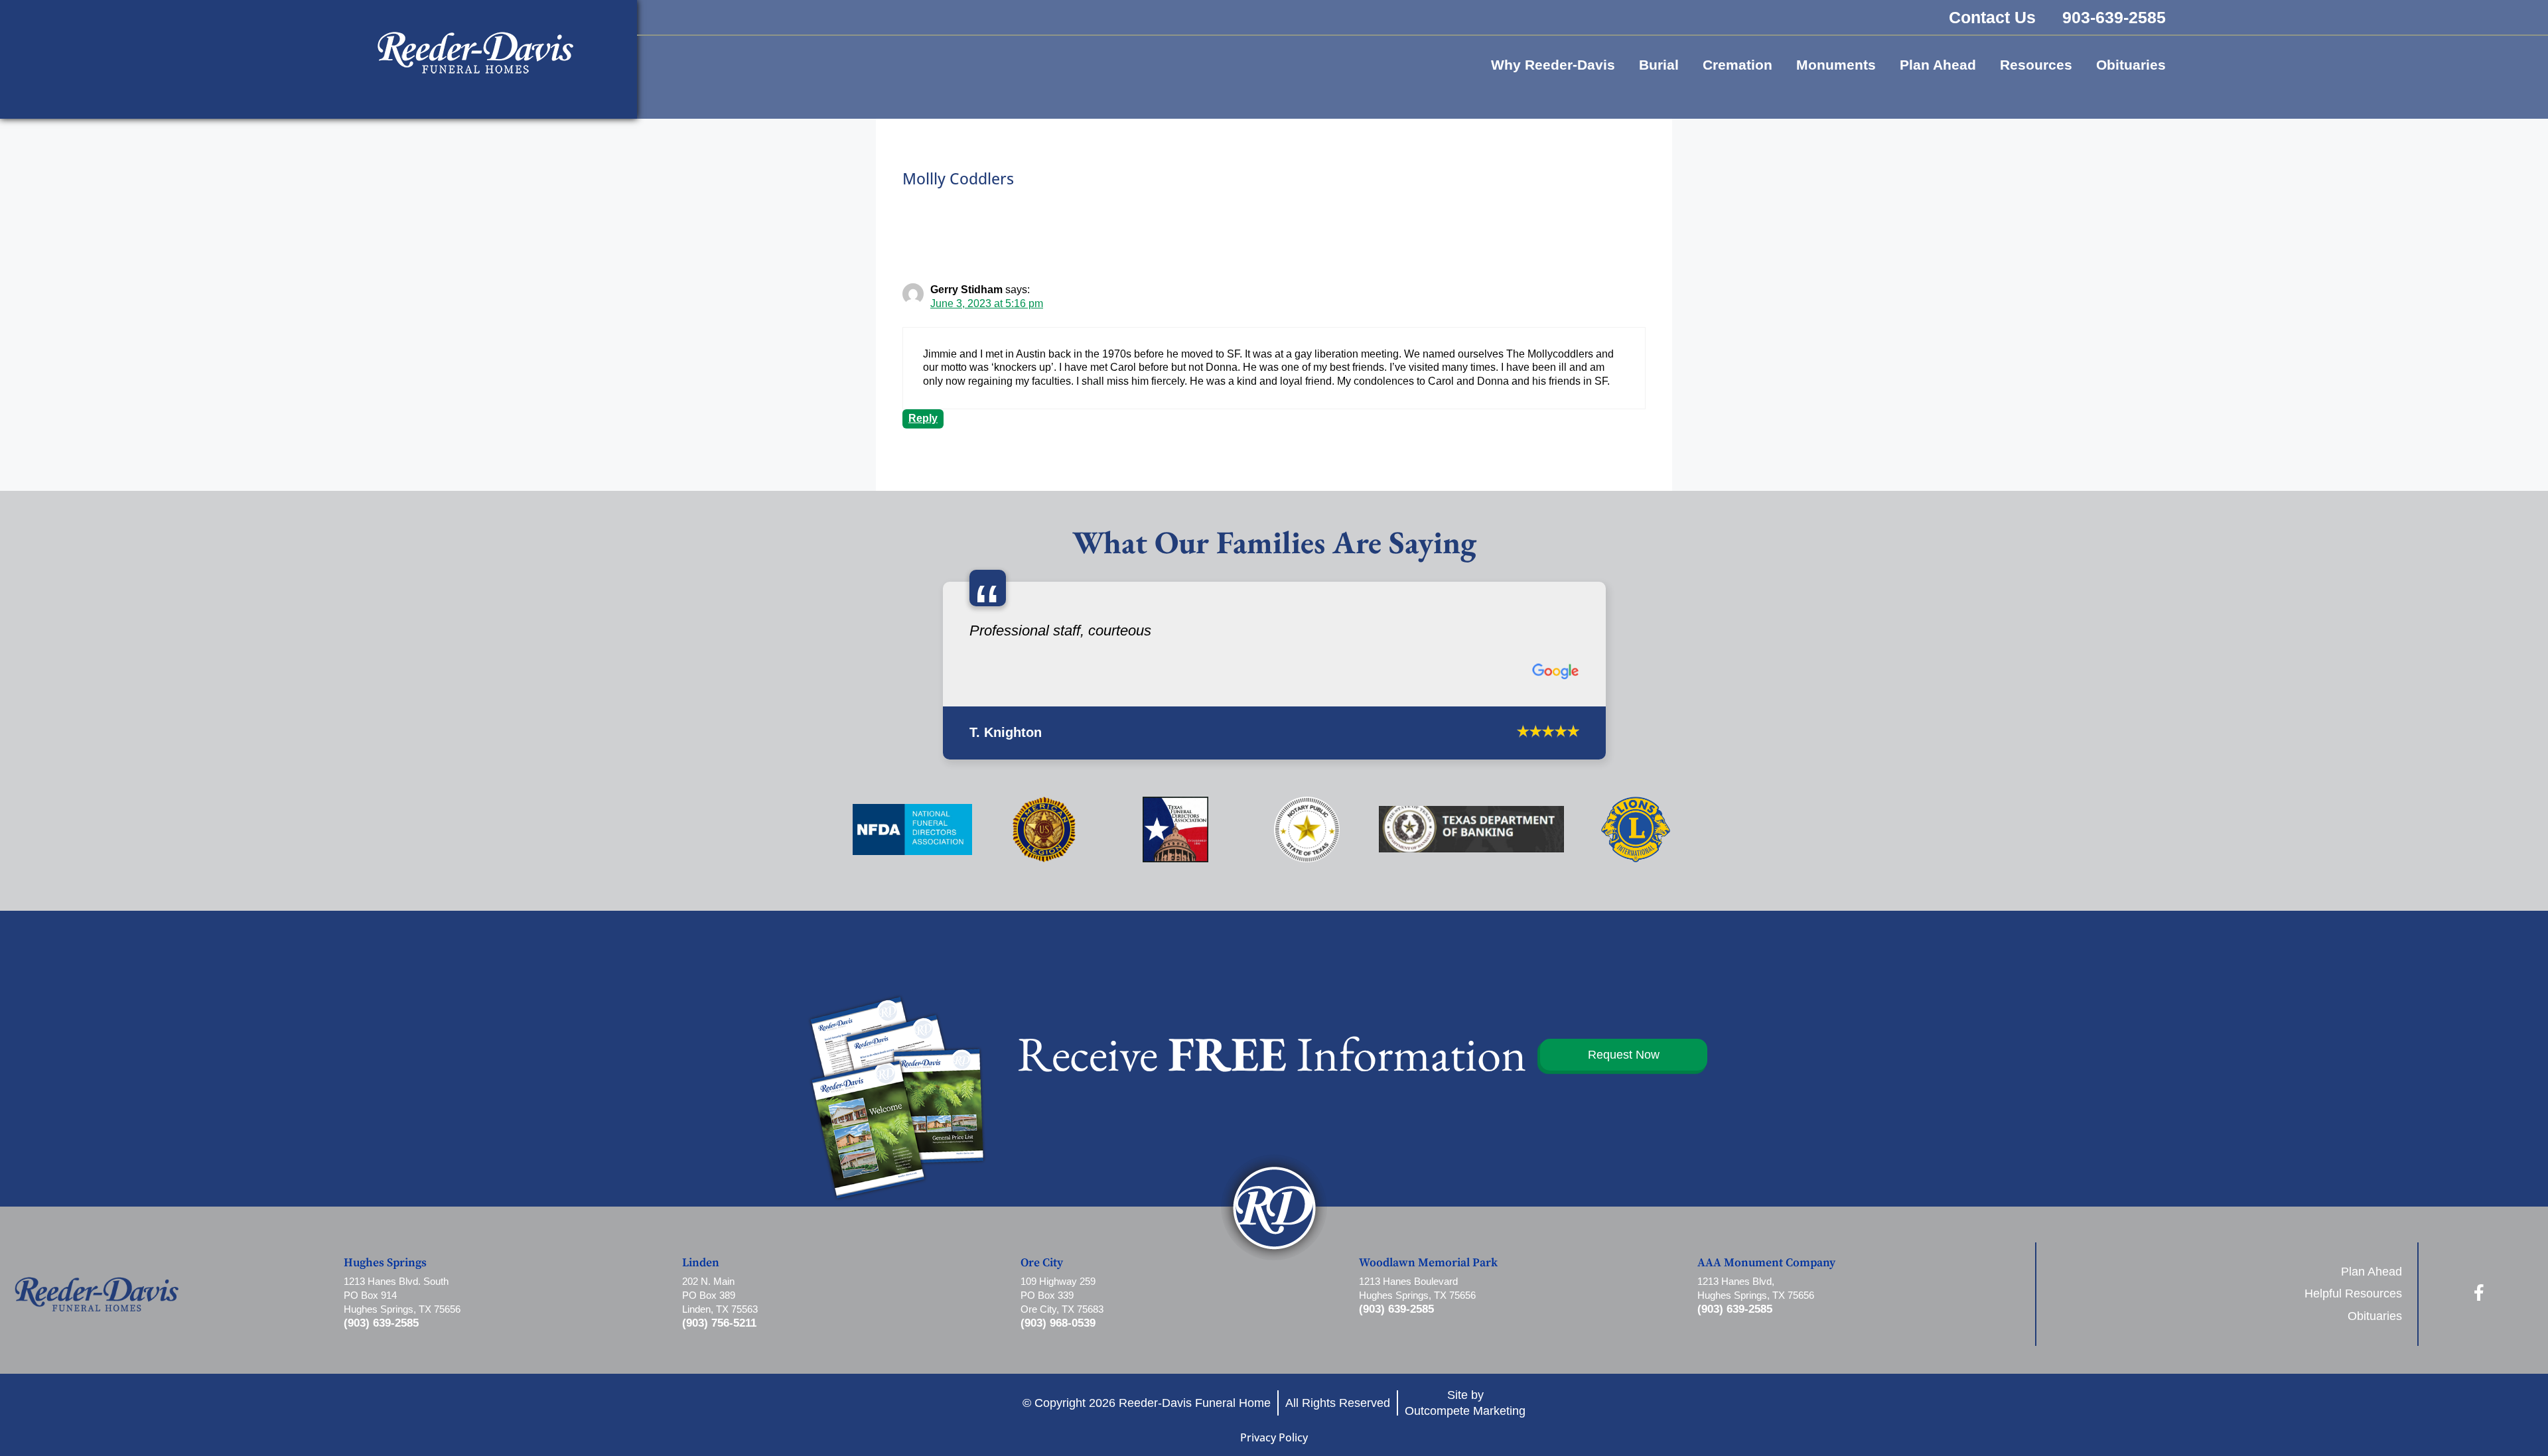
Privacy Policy (1274, 1431)
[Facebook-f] (2479, 1286)
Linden (701, 1256)
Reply (923, 418)
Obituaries (2131, 65)
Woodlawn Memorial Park (1428, 1256)
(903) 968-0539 (1058, 1317)
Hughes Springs (385, 1256)
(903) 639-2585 (381, 1317)
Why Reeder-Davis (1553, 65)
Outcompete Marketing (1465, 1404)
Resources (2036, 65)
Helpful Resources (2353, 1288)
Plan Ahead (1938, 65)
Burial (1659, 65)
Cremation (1737, 65)
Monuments (1836, 65)
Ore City (1042, 1256)
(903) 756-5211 (719, 1317)
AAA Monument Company (1766, 1256)
